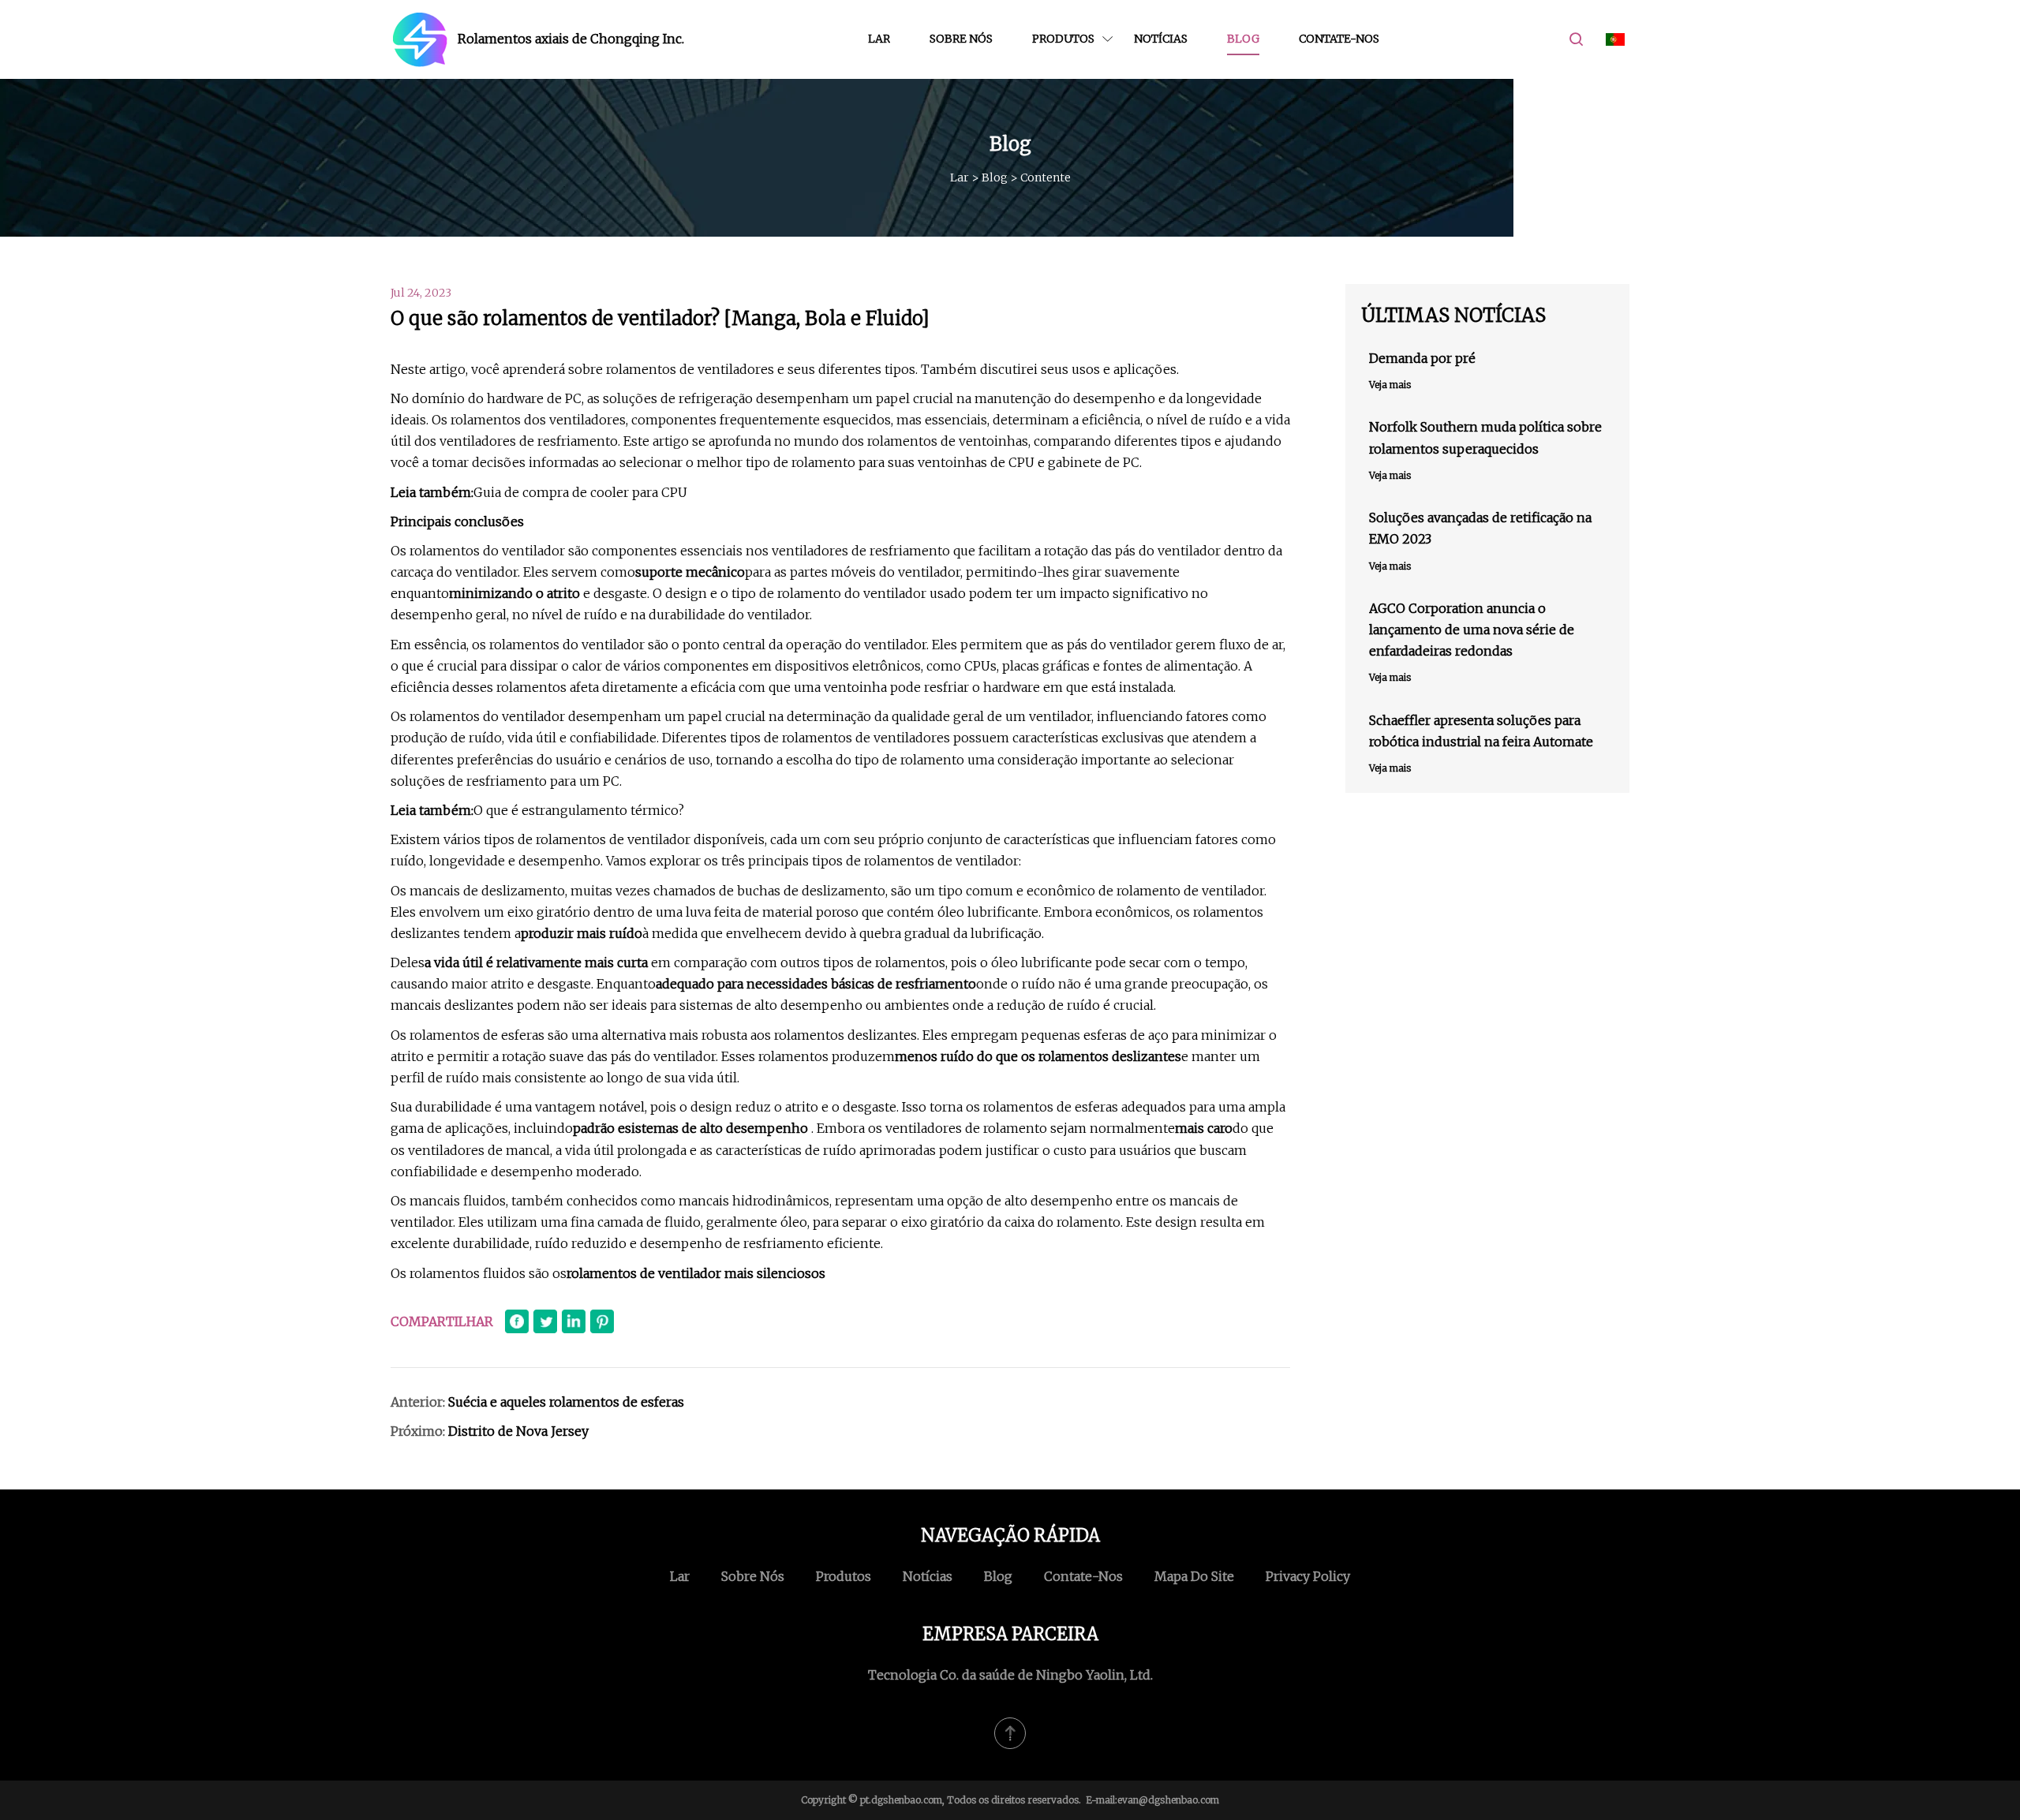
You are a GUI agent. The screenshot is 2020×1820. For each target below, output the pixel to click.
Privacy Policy (1308, 1576)
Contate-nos (1339, 39)
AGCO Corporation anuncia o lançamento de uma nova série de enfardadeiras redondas (1472, 630)
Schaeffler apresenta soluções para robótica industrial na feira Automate (1481, 731)
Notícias (1161, 39)
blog (1243, 39)
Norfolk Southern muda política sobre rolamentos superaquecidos (1485, 437)
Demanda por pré (1422, 358)
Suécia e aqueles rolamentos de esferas (566, 1402)
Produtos (1063, 39)
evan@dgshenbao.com (1168, 1800)
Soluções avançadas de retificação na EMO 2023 (1480, 528)
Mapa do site (1194, 1576)
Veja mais (1390, 385)
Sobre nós (961, 39)
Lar (879, 39)
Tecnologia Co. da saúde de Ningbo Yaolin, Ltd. (1010, 1675)
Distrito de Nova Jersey (518, 1431)
